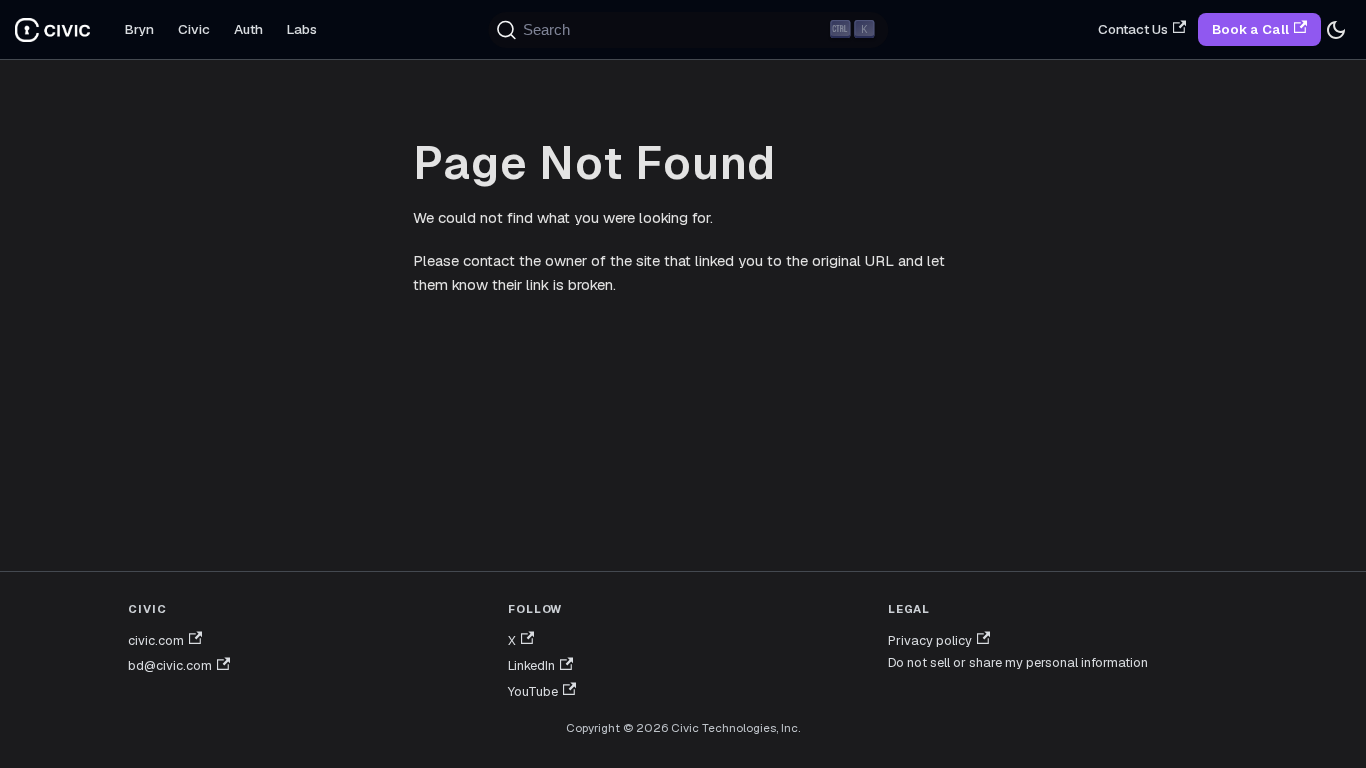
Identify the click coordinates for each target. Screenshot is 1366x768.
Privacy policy (930, 640)
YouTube (533, 691)
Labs (302, 29)
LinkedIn (531, 665)
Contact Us (1133, 29)
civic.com (156, 640)
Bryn (139, 29)
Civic (194, 29)
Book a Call (1250, 29)
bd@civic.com (170, 665)
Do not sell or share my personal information (1018, 662)
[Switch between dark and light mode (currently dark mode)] (1336, 30)
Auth (248, 29)
